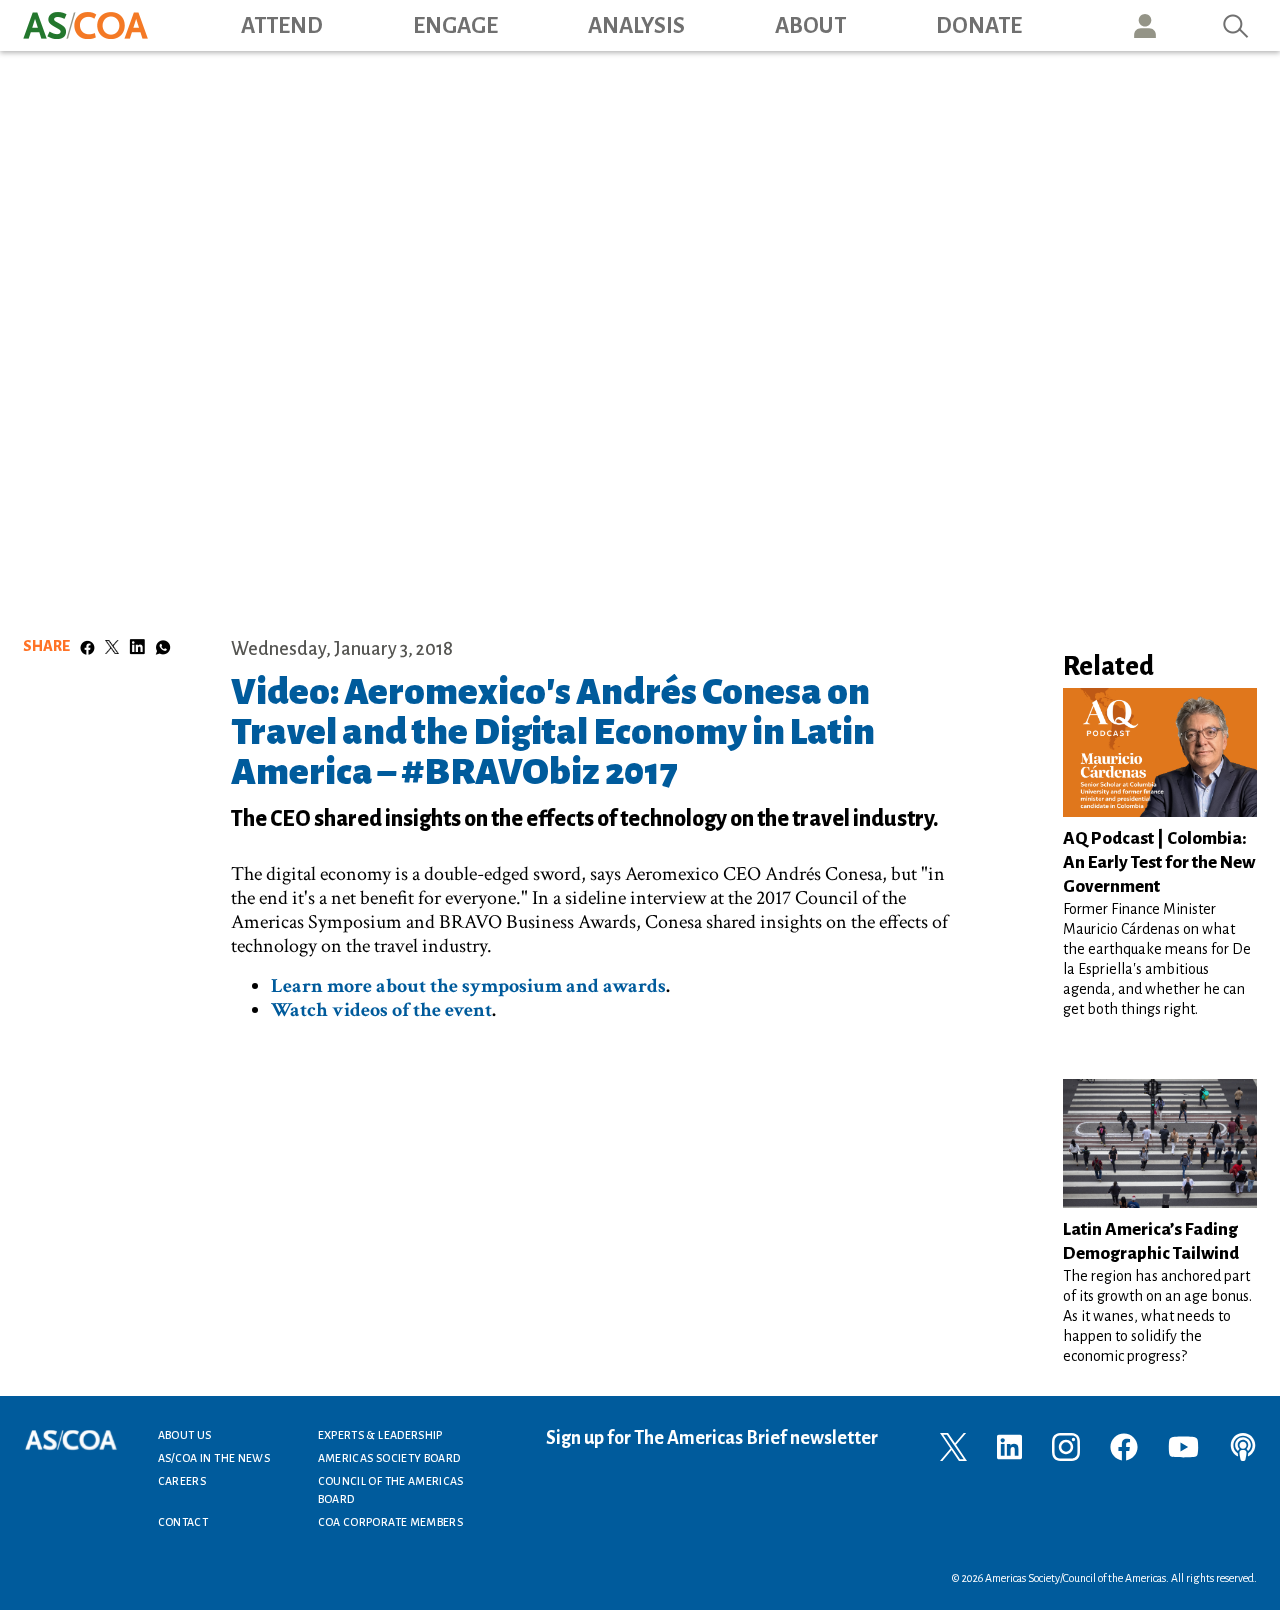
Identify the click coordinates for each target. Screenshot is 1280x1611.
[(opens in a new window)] (953, 1444)
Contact (183, 1522)
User (1145, 25)
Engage (455, 26)
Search (1236, 25)
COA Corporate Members (391, 1522)
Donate (979, 26)
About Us (185, 1435)
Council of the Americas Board (391, 1490)
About (810, 26)
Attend (282, 26)
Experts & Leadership (380, 1435)
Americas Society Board (389, 1458)
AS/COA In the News (214, 1458)
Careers (182, 1481)
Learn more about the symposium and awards (468, 986)
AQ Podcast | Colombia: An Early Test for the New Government (1159, 862)
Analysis (636, 26)
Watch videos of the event (381, 1010)
